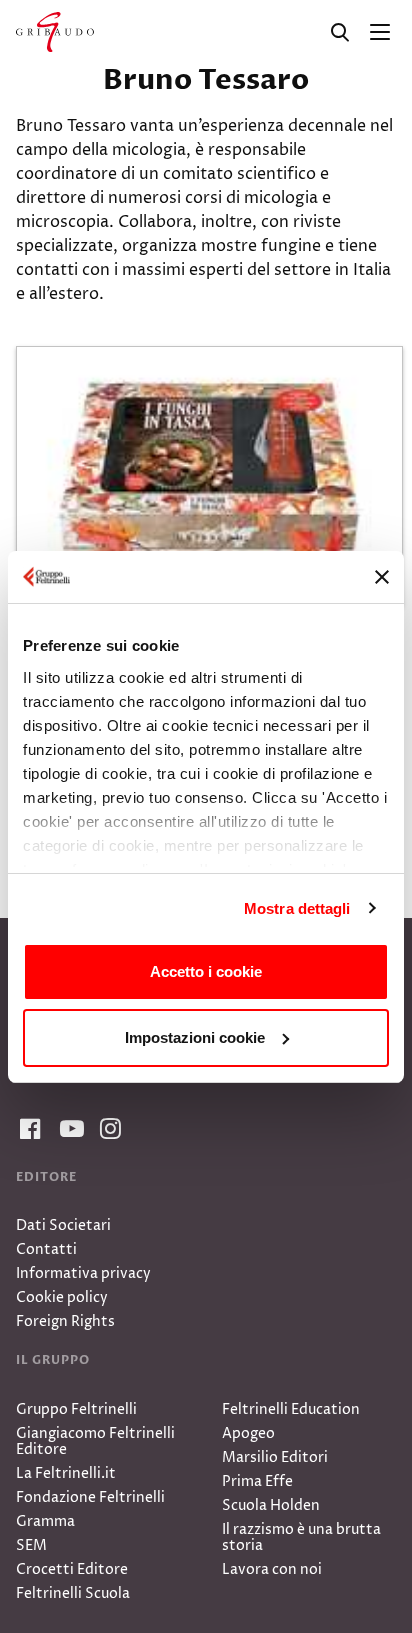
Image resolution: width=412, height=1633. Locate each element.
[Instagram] (108, 1129)
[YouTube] (68, 1129)
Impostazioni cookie (195, 1037)
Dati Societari (63, 1225)
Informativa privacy (83, 1273)
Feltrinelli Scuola (73, 1593)
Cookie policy (62, 1297)
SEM (31, 1545)
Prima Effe (257, 1481)
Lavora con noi (272, 1569)
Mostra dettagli (297, 908)
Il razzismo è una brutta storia (301, 1537)
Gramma (45, 1521)
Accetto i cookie (206, 971)
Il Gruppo (53, 1360)
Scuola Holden (271, 1505)
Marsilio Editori (275, 1457)
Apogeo (248, 1433)
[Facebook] (28, 1129)
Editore (46, 1177)
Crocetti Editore (72, 1569)
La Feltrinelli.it (66, 1473)
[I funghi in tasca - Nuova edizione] (209, 475)
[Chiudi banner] (382, 577)
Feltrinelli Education (291, 1409)
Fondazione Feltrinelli (90, 1497)
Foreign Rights (65, 1321)
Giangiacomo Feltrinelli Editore (95, 1441)
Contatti (46, 1249)
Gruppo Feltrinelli (76, 1409)
